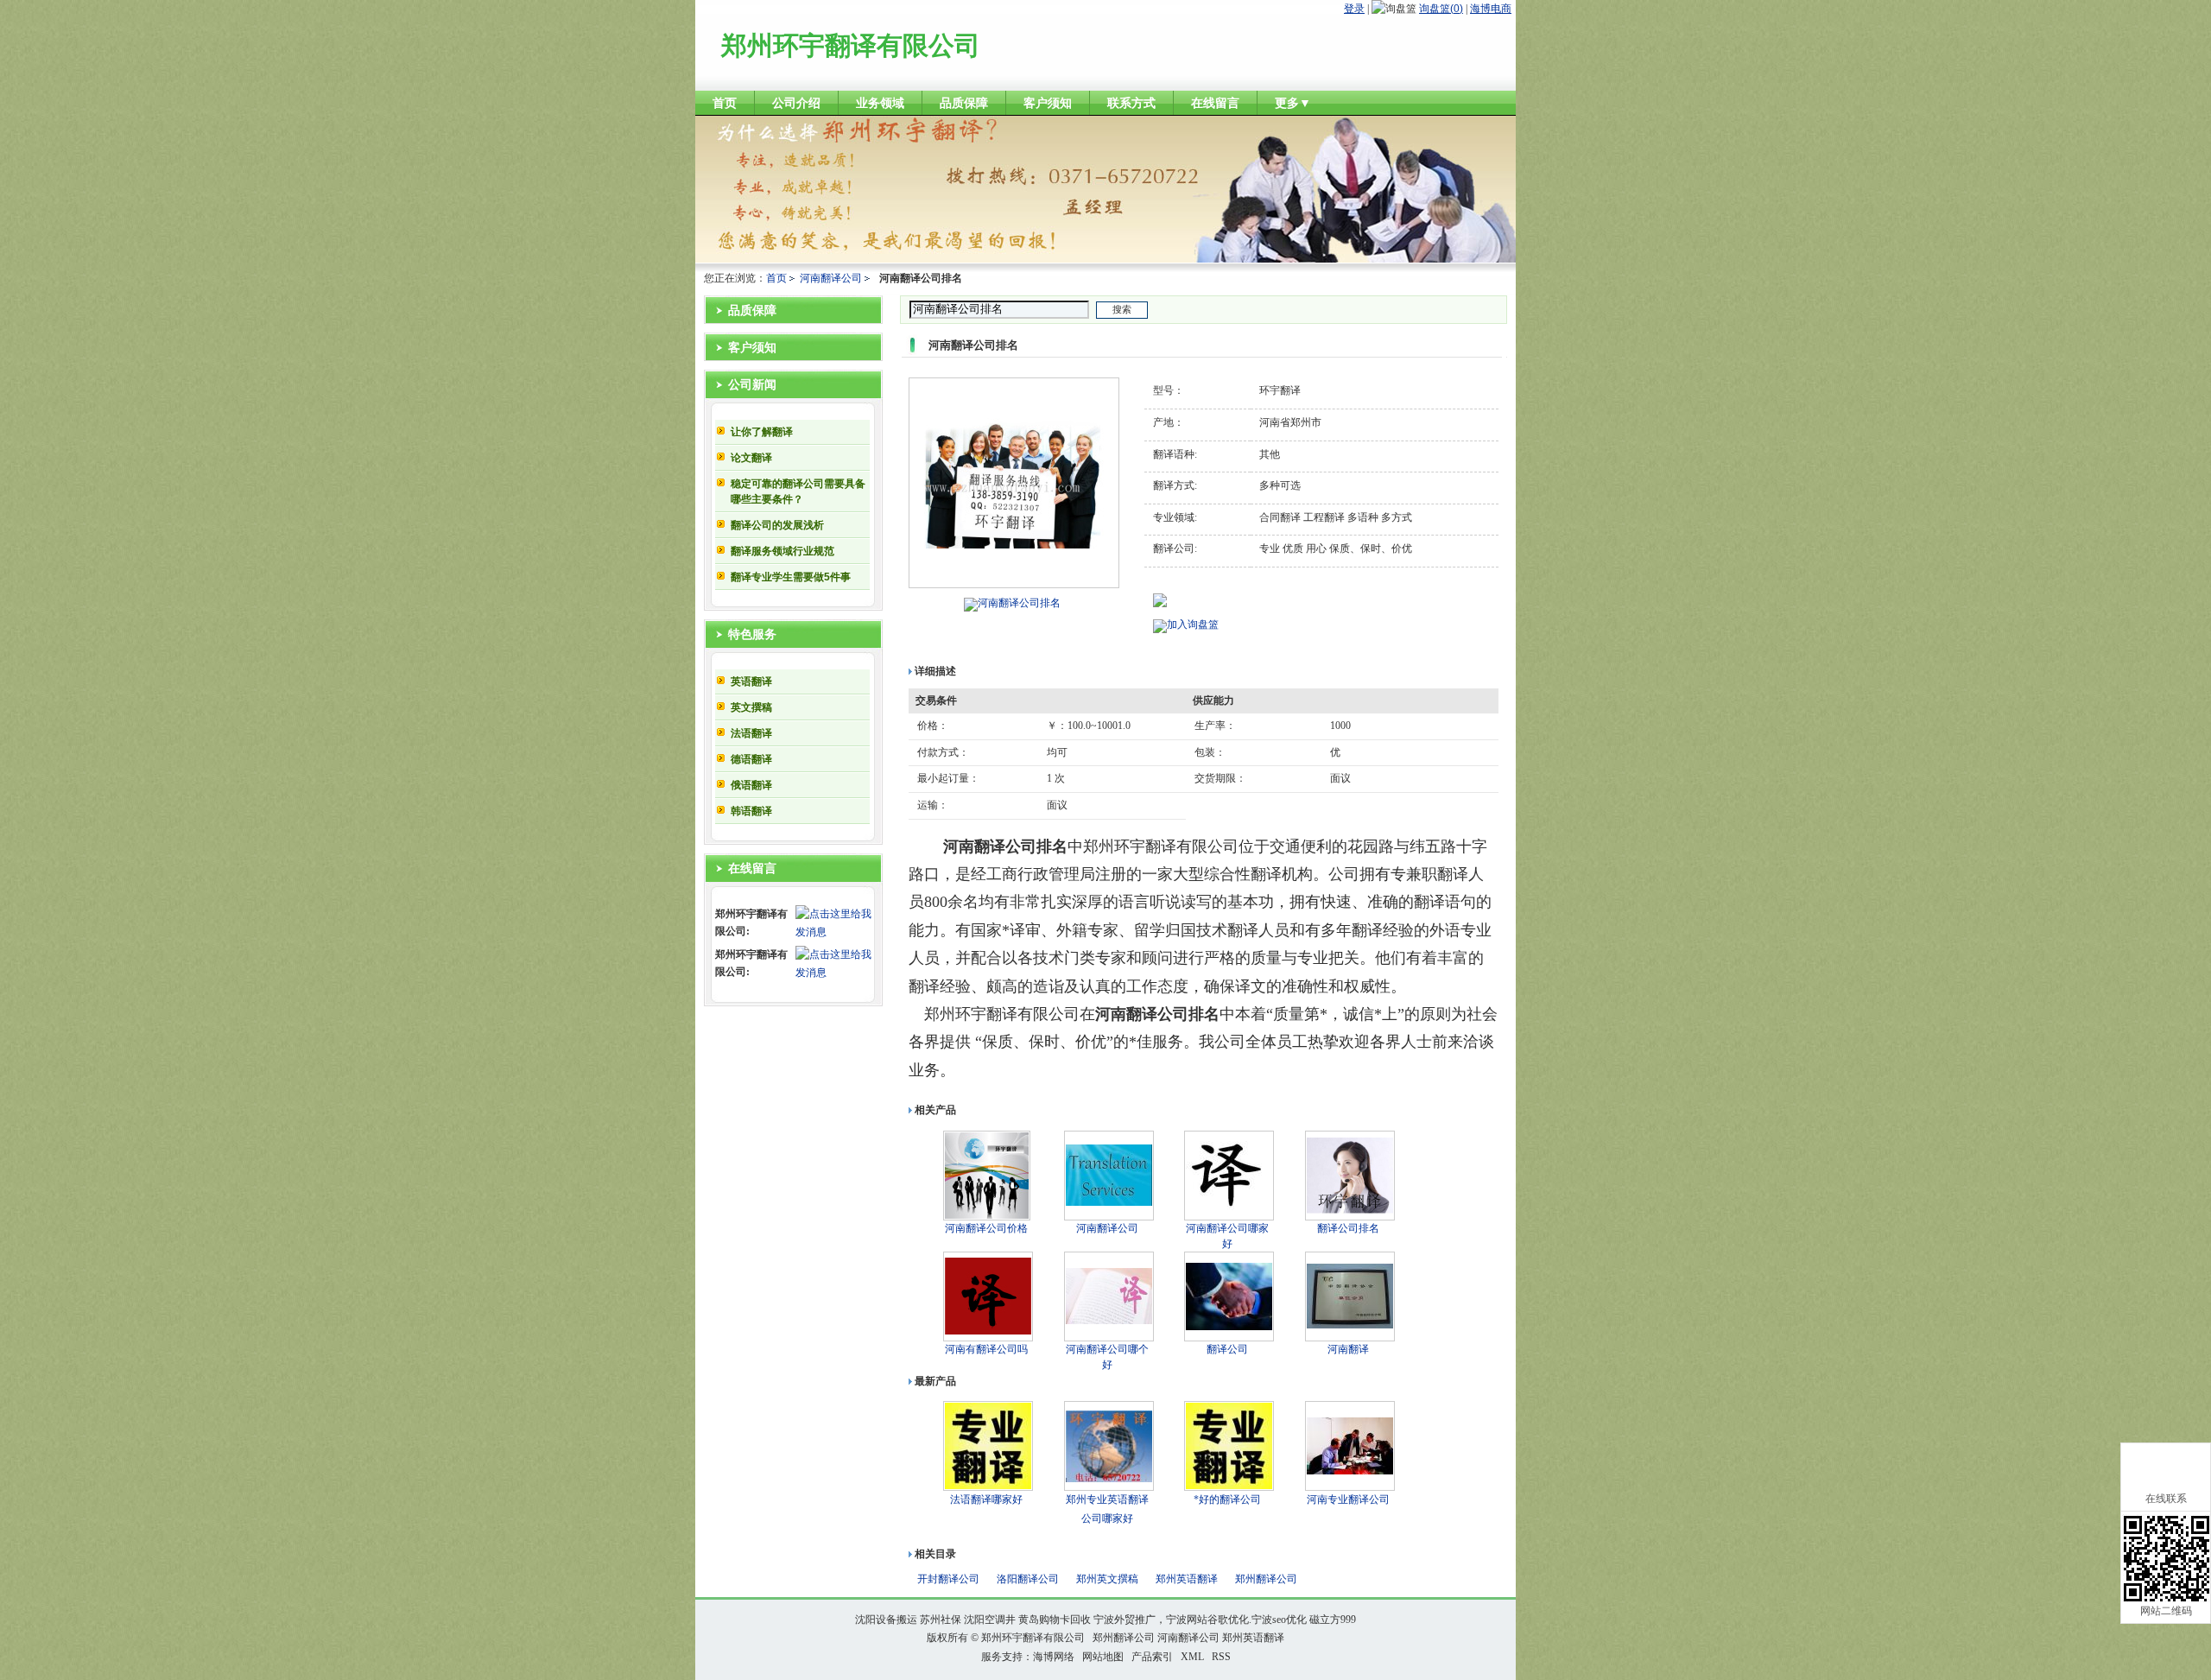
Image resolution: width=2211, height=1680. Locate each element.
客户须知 (752, 348)
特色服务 (752, 634)
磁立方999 (1333, 1620)
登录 (1354, 9)
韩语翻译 (751, 811)
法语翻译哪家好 (986, 1499)
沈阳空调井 (990, 1620)
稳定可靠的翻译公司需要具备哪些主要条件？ (798, 491)
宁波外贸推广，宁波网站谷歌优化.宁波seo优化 (1200, 1620)
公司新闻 (752, 385)
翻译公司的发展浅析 (777, 525)
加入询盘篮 (1193, 624)
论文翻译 (751, 458)
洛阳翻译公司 (1028, 1579)
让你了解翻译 (762, 432)
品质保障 (752, 311)
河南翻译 (1348, 1349)
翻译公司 (1227, 1349)
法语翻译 (751, 733)
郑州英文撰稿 (1107, 1579)
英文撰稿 (751, 707)
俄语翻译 (751, 785)
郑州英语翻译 (1187, 1579)
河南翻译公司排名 (1019, 603)
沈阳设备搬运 (886, 1620)
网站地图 (1103, 1657)
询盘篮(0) (1441, 9)
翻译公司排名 (1348, 1228)
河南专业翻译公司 (1348, 1499)
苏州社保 (941, 1620)
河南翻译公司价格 (986, 1228)
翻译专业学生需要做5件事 (791, 577)
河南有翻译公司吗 (986, 1349)
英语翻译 (751, 682)
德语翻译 (751, 759)
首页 (776, 278)
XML (1192, 1657)
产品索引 (1152, 1657)
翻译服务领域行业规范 (782, 551)
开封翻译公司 (948, 1579)
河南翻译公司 (831, 278)
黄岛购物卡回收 (1055, 1620)
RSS (1221, 1657)
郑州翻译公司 (1266, 1579)
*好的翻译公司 (1227, 1499)
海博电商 (1491, 9)
